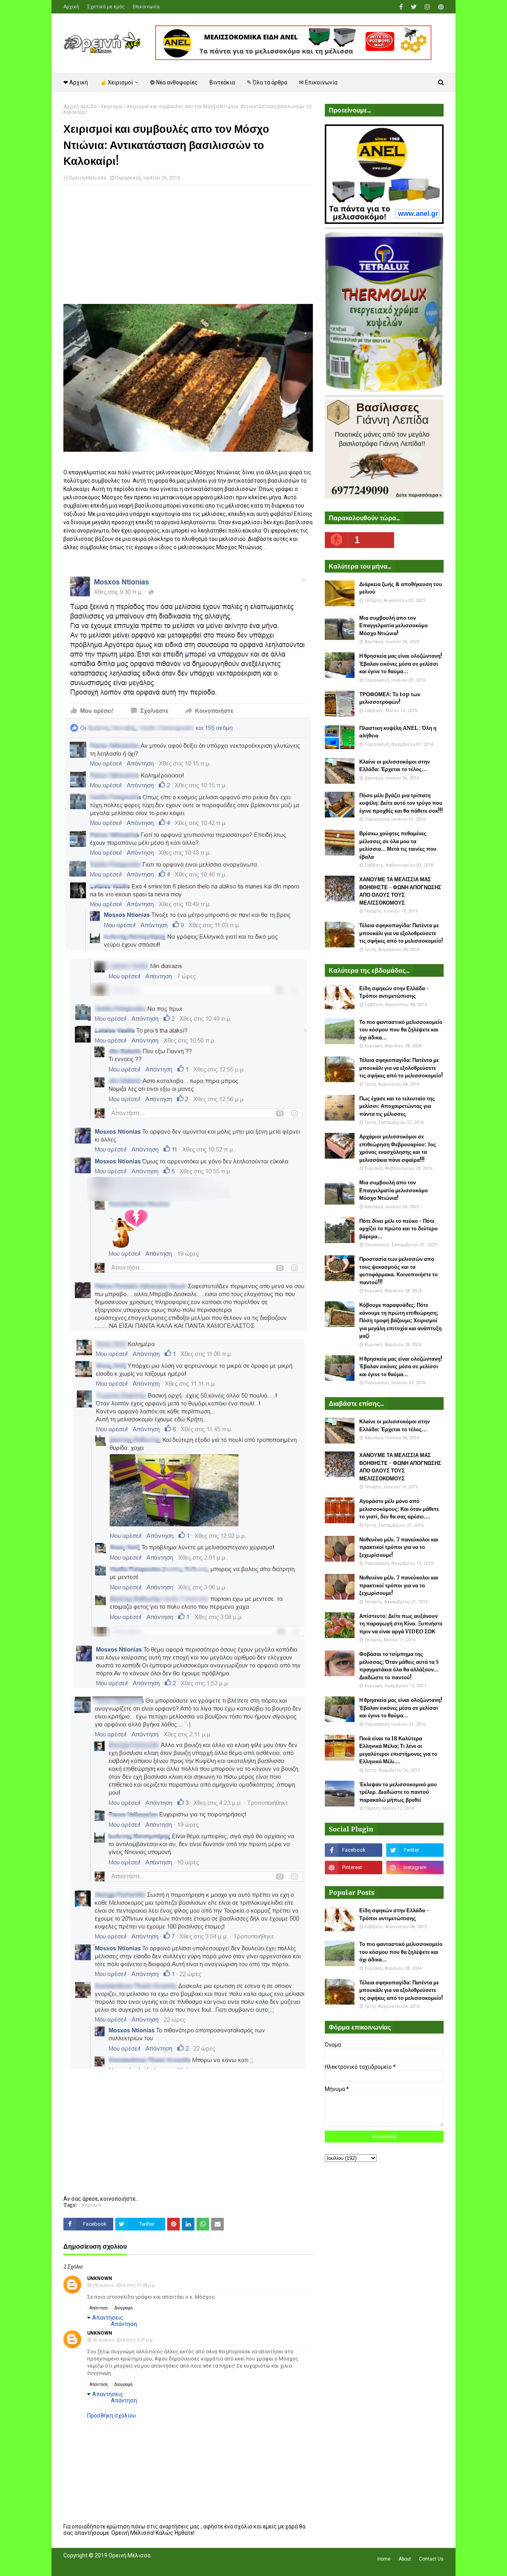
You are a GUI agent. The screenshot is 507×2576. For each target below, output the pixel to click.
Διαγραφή (124, 2308)
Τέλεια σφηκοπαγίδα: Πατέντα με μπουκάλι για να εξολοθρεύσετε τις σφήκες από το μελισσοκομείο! (401, 933)
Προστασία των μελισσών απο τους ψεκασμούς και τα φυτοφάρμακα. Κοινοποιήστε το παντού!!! (398, 1271)
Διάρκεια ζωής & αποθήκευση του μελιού (401, 588)
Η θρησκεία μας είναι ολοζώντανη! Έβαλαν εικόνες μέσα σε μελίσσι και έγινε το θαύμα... (401, 664)
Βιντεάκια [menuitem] (222, 82)
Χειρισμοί (112, 107)
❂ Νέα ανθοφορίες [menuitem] (174, 82)
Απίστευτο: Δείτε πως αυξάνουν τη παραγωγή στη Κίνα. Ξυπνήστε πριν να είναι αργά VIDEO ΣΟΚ (401, 1624)
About (405, 2559)
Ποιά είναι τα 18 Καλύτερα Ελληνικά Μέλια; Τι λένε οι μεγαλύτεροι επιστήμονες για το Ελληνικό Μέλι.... (398, 1750)
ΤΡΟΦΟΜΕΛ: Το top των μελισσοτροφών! (390, 698)
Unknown (100, 2278)
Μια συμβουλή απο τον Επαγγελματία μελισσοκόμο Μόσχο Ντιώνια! (394, 626)
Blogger (175, 2565)
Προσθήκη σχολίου (112, 2416)
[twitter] (414, 7)
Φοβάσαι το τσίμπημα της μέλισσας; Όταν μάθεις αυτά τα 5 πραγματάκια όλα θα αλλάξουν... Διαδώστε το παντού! (399, 1666)
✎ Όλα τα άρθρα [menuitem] (267, 82)
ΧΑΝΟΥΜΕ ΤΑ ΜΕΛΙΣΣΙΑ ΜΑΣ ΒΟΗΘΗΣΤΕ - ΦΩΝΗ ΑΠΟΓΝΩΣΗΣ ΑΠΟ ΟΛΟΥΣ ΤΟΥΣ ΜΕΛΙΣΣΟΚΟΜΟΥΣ (400, 891)
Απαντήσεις (108, 2318)
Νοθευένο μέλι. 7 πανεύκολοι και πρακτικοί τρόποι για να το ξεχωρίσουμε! (399, 1547)
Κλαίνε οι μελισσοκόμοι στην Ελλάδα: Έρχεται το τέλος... (395, 766)
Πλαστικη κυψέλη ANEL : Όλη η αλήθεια (398, 732)
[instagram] (427, 7)
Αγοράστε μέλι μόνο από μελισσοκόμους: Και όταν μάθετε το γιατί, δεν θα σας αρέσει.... (399, 1509)
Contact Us (431, 2559)
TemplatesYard (121, 2565)
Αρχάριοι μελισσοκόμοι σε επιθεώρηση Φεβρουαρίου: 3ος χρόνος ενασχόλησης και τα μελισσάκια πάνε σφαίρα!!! (398, 1148)
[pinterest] (440, 7)
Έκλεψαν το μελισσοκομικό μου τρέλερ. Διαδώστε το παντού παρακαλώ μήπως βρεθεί (398, 1792)
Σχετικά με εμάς (106, 7)
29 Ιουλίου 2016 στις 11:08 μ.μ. (124, 2285)
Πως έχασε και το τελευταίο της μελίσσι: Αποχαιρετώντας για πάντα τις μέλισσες (397, 1106)
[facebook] (401, 7)
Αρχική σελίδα (80, 107)
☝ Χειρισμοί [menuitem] (116, 82)
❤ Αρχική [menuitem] (76, 82)
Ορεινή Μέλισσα (88, 178)
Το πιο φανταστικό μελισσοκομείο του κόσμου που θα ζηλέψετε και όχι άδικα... (401, 1030)
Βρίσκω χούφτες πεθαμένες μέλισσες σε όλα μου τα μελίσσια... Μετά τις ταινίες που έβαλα (398, 845)
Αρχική (71, 7)
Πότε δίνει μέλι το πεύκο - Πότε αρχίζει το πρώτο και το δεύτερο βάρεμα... (398, 1229)
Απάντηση (99, 2308)
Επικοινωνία (146, 7)
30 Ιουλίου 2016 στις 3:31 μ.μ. (123, 2340)
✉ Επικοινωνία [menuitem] (318, 82)
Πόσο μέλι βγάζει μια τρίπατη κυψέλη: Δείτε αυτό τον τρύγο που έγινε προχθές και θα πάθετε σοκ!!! (401, 803)
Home (384, 2559)
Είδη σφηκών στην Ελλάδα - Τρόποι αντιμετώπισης (394, 992)
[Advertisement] (188, 248)
